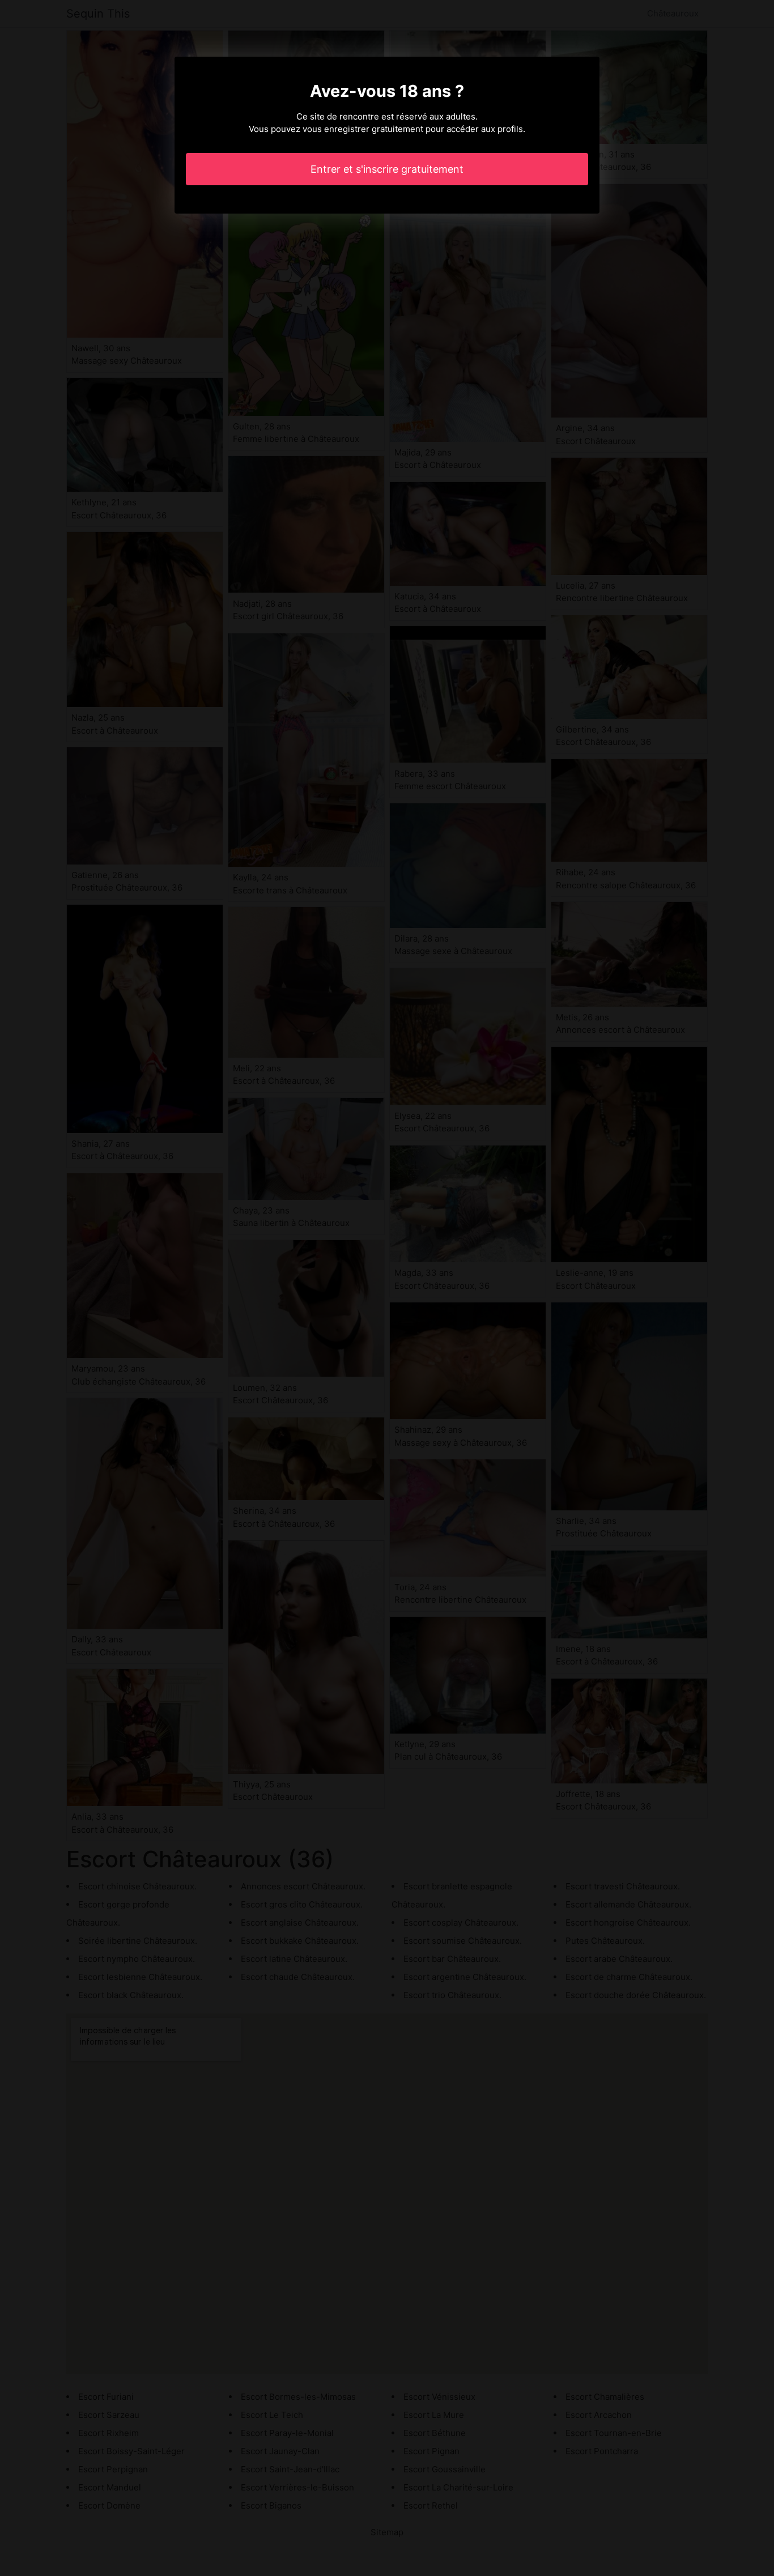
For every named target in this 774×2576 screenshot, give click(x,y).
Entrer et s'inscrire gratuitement (387, 169)
